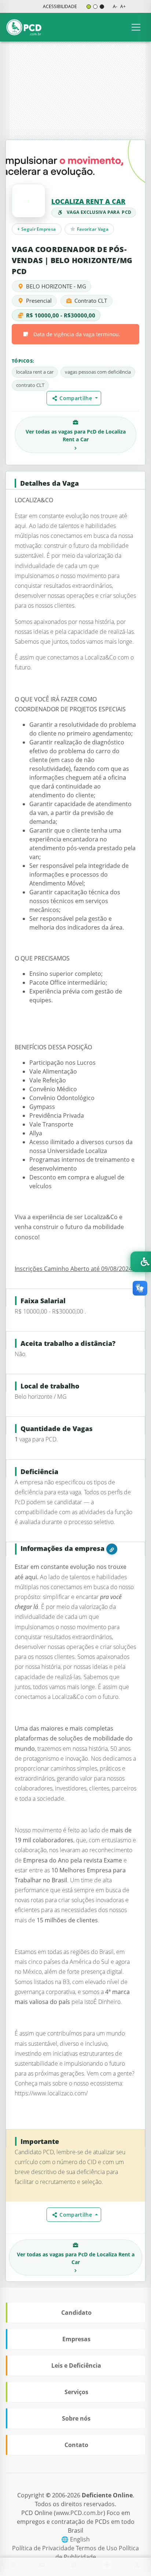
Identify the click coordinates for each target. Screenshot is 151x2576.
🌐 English (75, 2539)
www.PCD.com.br (80, 2513)
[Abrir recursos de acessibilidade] (141, 1262)
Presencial (39, 301)
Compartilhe (77, 398)
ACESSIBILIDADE (60, 6)
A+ (123, 6)
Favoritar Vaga (92, 229)
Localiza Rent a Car (88, 201)
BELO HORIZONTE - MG (56, 286)
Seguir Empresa (36, 229)
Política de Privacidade (44, 2548)
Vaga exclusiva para (99, 212)
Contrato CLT (91, 301)
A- (115, 6)
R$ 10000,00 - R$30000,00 (61, 315)
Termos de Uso (97, 2548)
